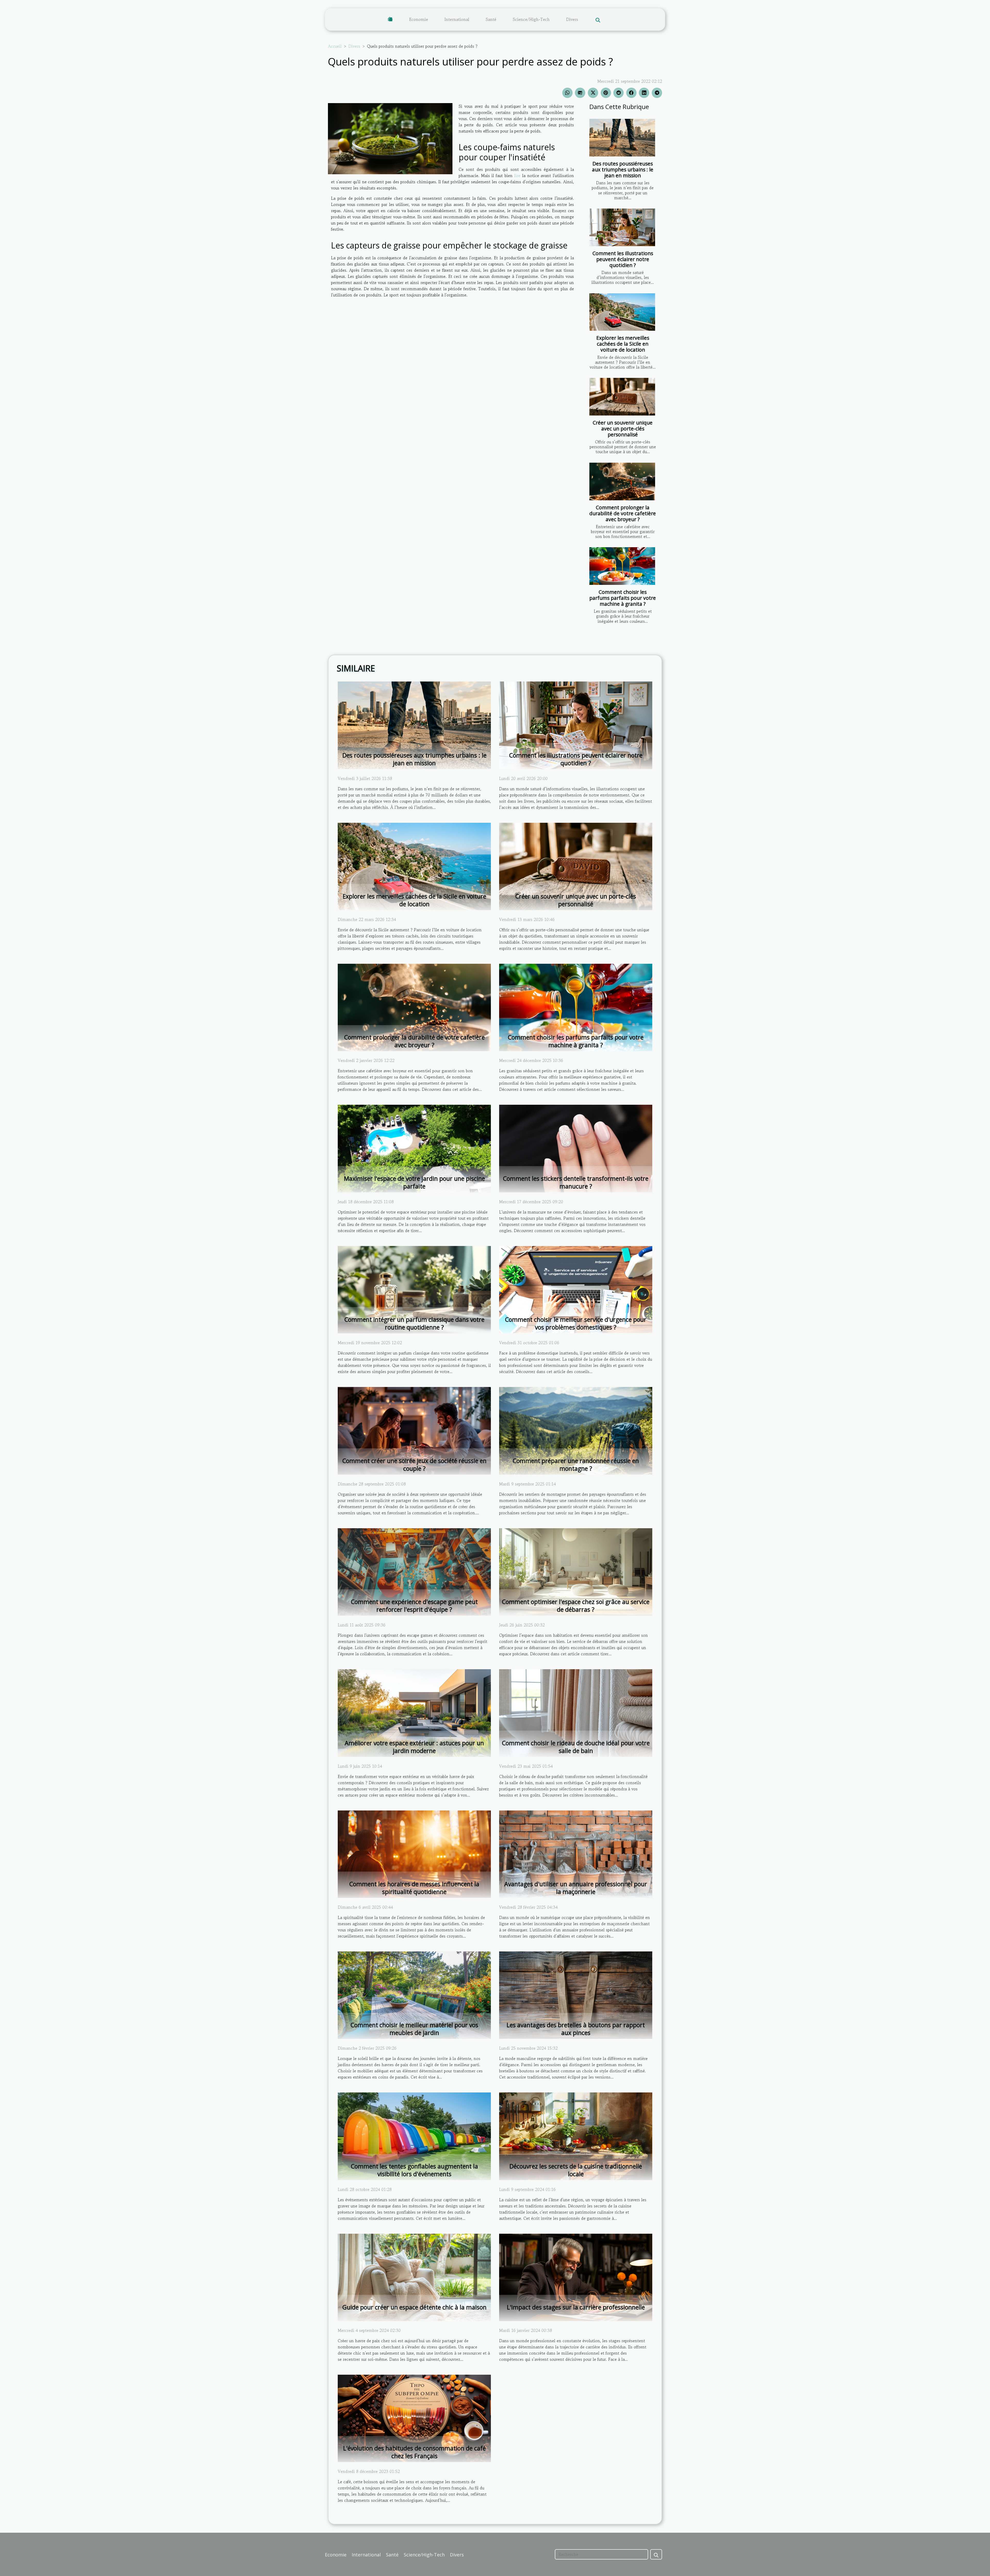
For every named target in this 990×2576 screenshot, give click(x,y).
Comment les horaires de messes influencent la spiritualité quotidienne (414, 1888)
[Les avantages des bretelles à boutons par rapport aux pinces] (576, 1995)
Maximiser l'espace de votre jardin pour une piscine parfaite (414, 1182)
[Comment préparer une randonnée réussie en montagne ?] (576, 1430)
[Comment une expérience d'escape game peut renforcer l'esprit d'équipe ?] (414, 1571)
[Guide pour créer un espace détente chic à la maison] (414, 2277)
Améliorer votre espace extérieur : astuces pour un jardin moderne (414, 1747)
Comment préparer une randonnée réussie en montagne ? (576, 1465)
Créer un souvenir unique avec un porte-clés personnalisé (623, 429)
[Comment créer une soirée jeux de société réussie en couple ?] (414, 1430)
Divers (572, 19)
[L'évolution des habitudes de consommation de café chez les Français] (414, 2418)
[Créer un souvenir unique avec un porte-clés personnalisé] (622, 397)
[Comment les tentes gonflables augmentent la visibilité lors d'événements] (414, 2135)
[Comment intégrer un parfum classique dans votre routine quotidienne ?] (414, 1289)
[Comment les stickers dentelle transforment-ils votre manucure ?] (576, 1148)
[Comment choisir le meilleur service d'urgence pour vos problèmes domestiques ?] (576, 1289)
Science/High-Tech (531, 19)
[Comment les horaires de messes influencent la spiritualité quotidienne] (414, 1854)
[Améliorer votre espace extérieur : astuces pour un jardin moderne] (414, 1712)
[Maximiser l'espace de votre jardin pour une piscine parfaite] (414, 1148)
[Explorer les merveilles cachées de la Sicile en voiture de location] (622, 312)
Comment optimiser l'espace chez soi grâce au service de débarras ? (576, 1606)
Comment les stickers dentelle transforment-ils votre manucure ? (576, 1182)
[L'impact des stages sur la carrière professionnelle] (576, 2277)
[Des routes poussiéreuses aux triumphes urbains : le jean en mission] (622, 138)
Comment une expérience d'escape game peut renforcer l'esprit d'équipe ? (414, 1606)
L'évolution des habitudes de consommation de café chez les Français (414, 2452)
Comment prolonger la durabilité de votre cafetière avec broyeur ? (623, 513)
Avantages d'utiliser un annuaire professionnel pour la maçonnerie (576, 1888)
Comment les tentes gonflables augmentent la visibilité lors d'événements (414, 2170)
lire (517, 176)
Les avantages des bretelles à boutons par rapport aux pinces (576, 2029)
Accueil (335, 46)
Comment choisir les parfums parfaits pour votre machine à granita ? (623, 598)
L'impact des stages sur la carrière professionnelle (576, 2307)
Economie (419, 19)
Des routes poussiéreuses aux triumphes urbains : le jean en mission (623, 169)
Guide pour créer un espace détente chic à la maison (414, 2307)
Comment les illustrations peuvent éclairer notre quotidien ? (623, 259)
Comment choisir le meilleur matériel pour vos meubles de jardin (414, 2029)
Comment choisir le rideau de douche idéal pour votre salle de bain (576, 1747)
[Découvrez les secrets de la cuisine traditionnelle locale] (576, 2135)
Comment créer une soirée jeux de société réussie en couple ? (414, 1465)
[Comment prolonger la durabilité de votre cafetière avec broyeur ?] (622, 481)
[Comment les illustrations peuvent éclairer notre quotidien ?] (622, 227)
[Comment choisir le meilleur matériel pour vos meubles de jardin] (414, 1995)
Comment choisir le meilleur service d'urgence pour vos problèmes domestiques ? (576, 1323)
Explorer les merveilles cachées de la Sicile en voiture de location (623, 344)
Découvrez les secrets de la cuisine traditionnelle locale (576, 2170)
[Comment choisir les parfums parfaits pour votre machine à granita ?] (622, 566)
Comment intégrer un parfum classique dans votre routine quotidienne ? (414, 1323)
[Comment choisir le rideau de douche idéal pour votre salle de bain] (576, 1712)
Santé (491, 19)
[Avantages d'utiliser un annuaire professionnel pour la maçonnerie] (576, 1854)
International (457, 19)
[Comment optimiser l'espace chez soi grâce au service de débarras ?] (576, 1571)
